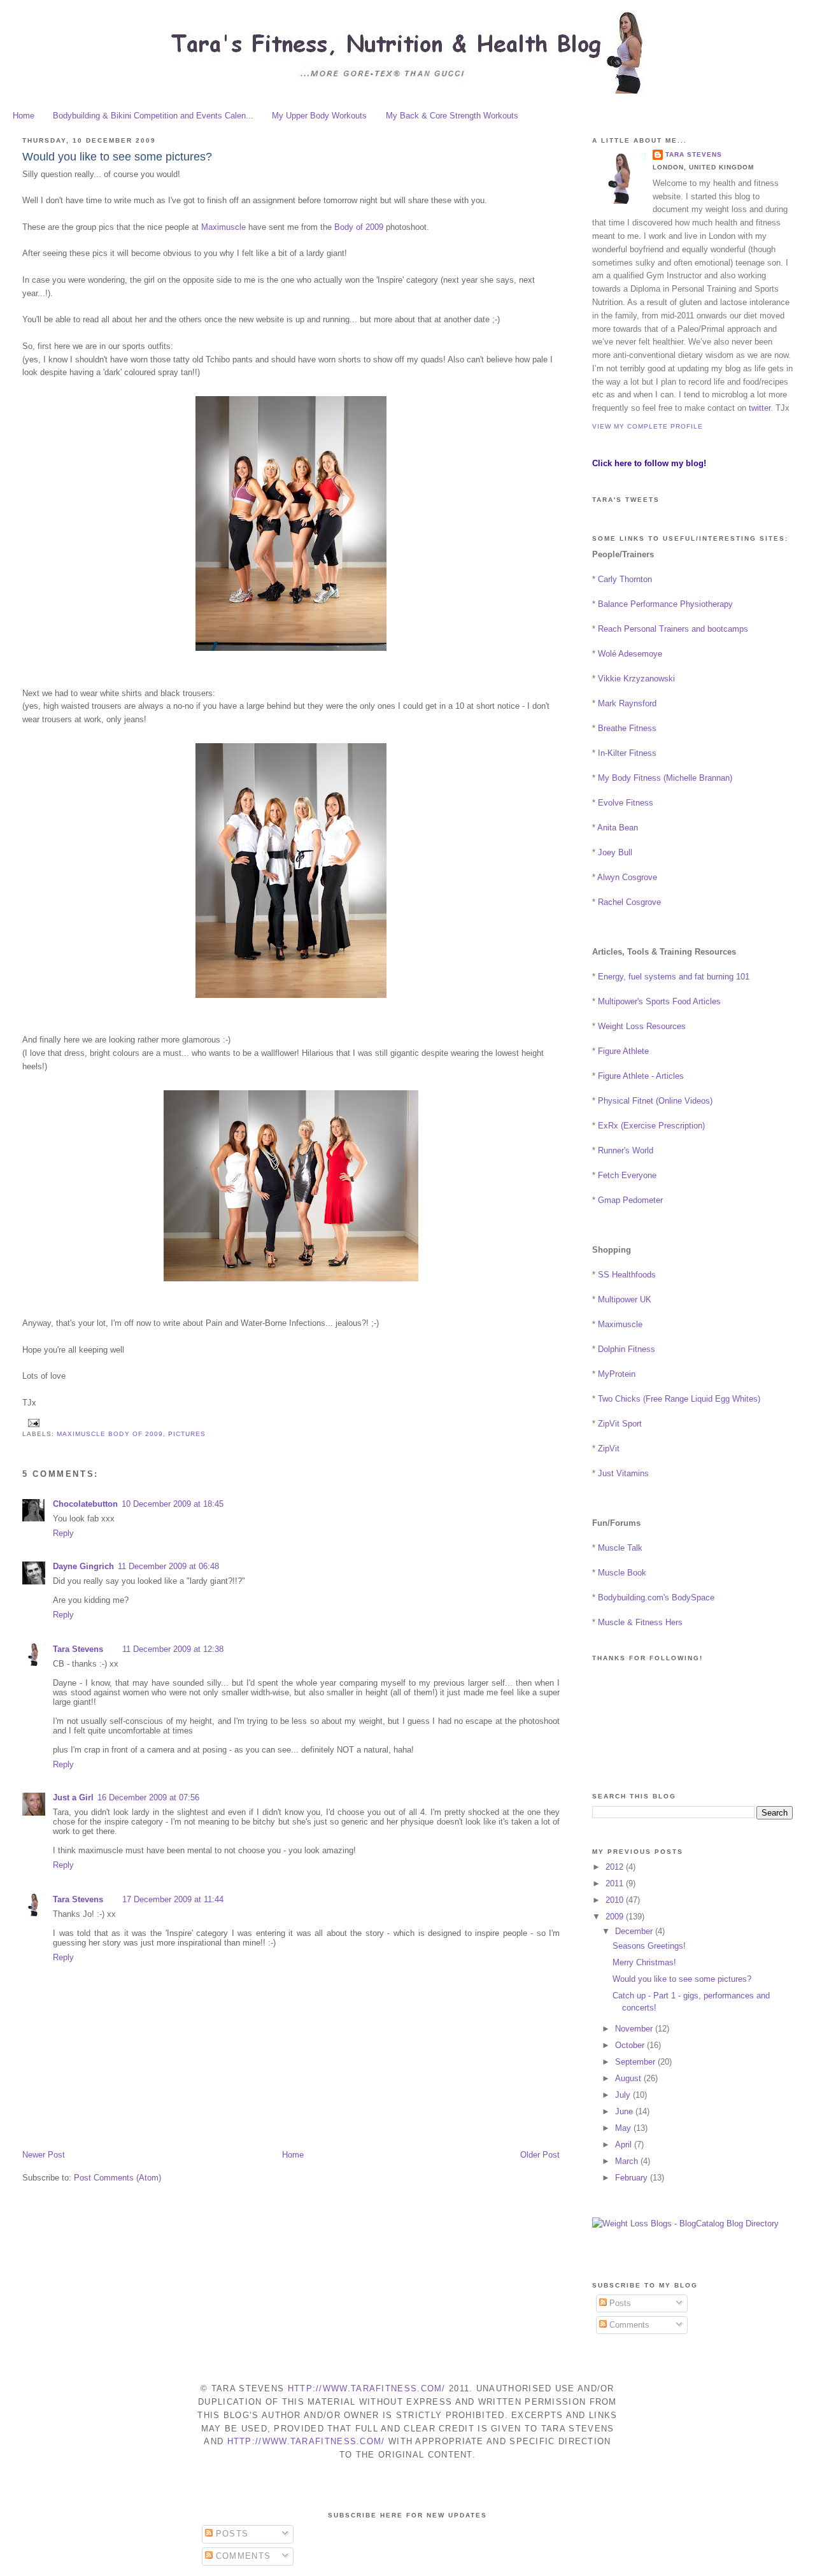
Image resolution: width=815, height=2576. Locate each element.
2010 (616, 1900)
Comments (628, 2325)
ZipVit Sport (620, 1424)
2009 (616, 1917)
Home (24, 116)
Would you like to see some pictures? (117, 157)
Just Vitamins (623, 1473)
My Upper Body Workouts (319, 116)
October (631, 2045)
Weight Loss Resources (642, 1026)
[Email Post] (32, 1422)
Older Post (540, 2155)
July (624, 2095)
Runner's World (626, 1150)
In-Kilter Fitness (627, 753)
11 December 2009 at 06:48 (168, 1566)
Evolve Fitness (626, 803)
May (624, 2128)
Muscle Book (622, 1573)
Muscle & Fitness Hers (640, 1622)
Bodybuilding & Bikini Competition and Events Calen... (153, 116)
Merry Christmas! (644, 1962)
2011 (616, 1883)
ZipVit (609, 1448)
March (628, 2161)
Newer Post (44, 2155)
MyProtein (617, 1374)
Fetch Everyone (627, 1175)
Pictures (187, 1434)
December (635, 1931)
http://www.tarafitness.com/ (367, 2388)
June (625, 2111)
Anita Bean (618, 828)
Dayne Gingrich (83, 1566)
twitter (760, 408)
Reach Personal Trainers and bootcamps (673, 629)
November (635, 2029)
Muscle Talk (620, 1548)
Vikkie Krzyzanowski (636, 679)
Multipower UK (625, 1299)
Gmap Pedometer (630, 1200)
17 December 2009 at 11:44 (173, 1899)
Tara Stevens (78, 1649)
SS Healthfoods (627, 1275)
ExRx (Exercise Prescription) (651, 1126)
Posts (619, 2303)
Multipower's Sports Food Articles (659, 1001)
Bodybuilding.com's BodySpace (656, 1598)
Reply (63, 1533)
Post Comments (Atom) (117, 2178)
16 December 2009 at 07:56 (148, 1797)
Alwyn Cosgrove (627, 877)
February (633, 2178)
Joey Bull (615, 852)
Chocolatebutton (85, 1504)
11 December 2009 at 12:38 (173, 1649)
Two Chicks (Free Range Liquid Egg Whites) (679, 1399)
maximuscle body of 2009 (110, 1434)
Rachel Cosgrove (629, 902)
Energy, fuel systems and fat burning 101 (674, 977)
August (629, 2078)
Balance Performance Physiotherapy (665, 604)
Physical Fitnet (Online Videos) (655, 1101)
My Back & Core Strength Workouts (452, 116)
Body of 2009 (359, 227)
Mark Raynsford (627, 703)
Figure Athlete (623, 1051)
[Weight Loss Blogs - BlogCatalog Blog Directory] (685, 2224)
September (636, 2062)
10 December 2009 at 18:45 (173, 1504)
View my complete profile (648, 426)
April (625, 2145)
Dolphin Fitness (627, 1349)
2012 (616, 1867)
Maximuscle (223, 227)
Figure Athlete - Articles (641, 1076)
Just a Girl (73, 1797)
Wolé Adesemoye (630, 654)
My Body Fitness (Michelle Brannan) (665, 778)
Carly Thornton (625, 579)
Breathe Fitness (627, 728)
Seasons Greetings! (649, 1946)
